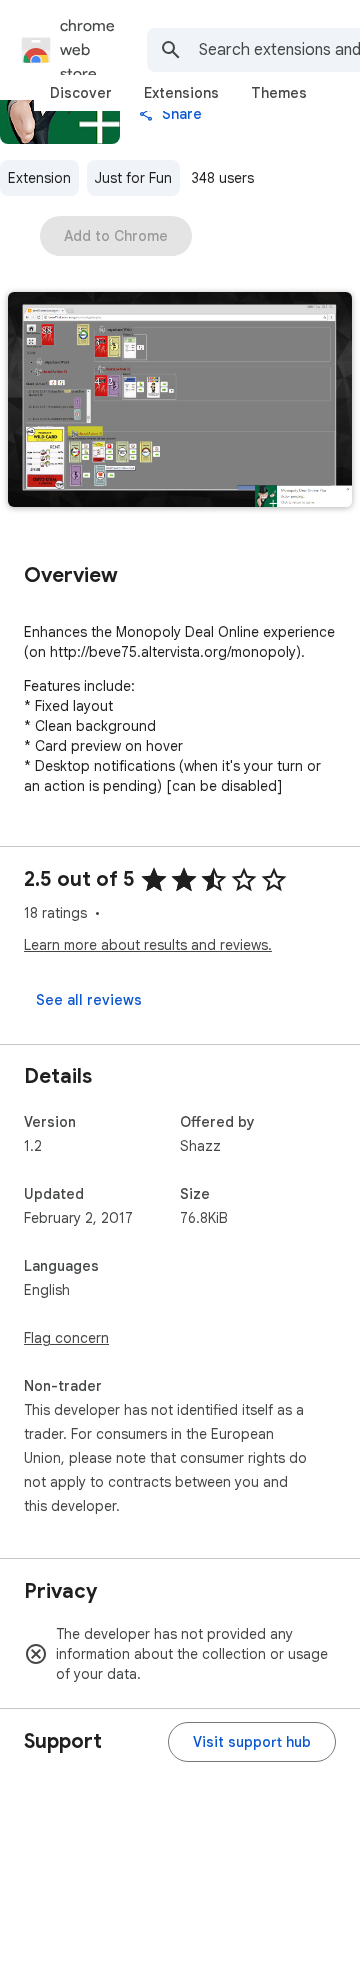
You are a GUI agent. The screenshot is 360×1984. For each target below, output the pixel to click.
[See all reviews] (89, 1000)
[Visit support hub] (252, 1742)
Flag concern (66, 1338)
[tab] (81, 93)
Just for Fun (133, 178)
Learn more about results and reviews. (148, 945)
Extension (39, 178)
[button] (180, 401)
